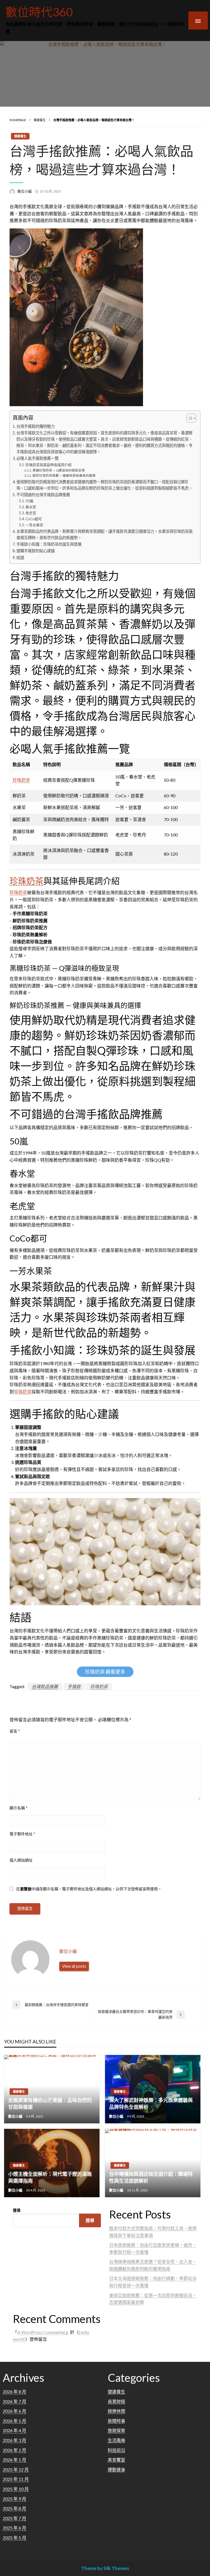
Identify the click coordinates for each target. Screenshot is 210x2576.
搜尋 (17, 2210)
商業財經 (116, 2401)
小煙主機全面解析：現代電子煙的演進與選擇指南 (50, 2177)
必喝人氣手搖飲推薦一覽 (37, 458)
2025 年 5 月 (14, 2538)
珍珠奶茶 (21, 780)
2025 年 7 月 (14, 2518)
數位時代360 (39, 12)
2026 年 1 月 (14, 2460)
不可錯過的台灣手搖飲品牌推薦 (43, 495)
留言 (15, 1731)
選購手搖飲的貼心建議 (36, 551)
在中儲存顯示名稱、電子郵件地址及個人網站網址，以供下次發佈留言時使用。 (89, 1889)
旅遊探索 (116, 2430)
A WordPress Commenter (41, 2332)
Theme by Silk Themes (105, 2568)
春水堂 (31, 507)
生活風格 (116, 2440)
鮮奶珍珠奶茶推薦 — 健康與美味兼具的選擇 (64, 475)
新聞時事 (116, 2421)
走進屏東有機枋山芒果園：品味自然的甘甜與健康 (50, 2103)
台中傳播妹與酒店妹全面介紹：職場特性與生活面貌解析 (151, 2177)
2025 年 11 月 (16, 2479)
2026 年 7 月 (14, 2401)
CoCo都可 (34, 519)
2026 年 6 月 (14, 2411)
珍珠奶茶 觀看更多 (105, 1672)
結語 (20, 558)
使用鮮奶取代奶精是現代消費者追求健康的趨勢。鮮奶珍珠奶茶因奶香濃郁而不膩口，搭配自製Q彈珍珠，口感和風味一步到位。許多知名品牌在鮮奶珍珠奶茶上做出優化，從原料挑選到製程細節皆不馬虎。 (104, 485)
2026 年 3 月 (14, 2440)
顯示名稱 (19, 1808)
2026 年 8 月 (14, 2392)
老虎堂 (31, 513)
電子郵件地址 (22, 1834)
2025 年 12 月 (16, 2469)
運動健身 (116, 2469)
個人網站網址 (21, 1860)
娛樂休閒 (116, 2411)
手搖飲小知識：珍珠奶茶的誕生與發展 (49, 544)
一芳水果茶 (34, 525)
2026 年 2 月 (14, 2450)
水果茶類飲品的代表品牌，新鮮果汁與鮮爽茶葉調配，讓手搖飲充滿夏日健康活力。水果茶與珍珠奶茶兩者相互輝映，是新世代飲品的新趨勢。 (104, 534)
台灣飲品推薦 (45, 1686)
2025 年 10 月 (16, 2489)
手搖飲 (74, 1686)
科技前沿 (116, 2450)
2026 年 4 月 (14, 2430)
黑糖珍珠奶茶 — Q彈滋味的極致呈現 (59, 470)
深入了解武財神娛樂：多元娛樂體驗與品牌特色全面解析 (151, 2103)
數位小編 (25, 191)
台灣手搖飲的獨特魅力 (36, 426)
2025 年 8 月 (14, 2508)
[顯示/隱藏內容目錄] (189, 418)
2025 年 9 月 (14, 2499)
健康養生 (40, 120)
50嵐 (29, 501)
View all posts (74, 1966)
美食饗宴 (116, 2460)
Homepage (18, 120)
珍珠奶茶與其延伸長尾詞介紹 (49, 465)
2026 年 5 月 (14, 2421)
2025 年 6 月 (14, 2528)
